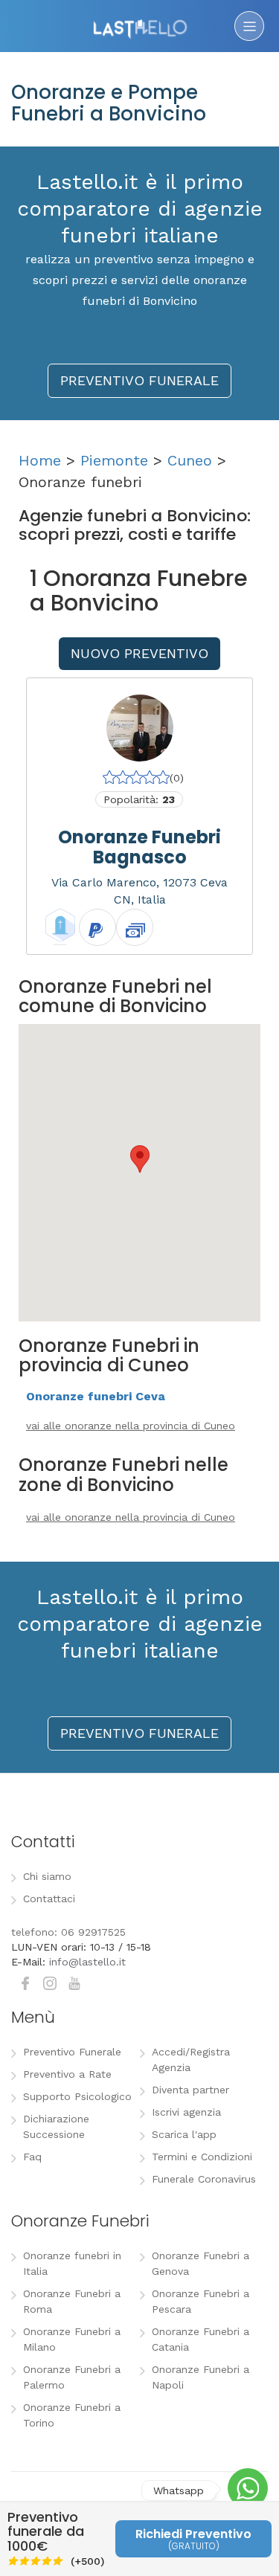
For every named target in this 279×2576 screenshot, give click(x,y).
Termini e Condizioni (202, 2157)
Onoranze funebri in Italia (72, 2263)
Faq (32, 2157)
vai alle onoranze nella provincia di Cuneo (131, 1426)
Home (40, 460)
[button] (140, 1159)
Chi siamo (47, 1876)
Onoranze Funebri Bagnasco (139, 847)
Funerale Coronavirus (204, 2179)
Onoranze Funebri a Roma (72, 2301)
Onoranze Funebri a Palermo (72, 2377)
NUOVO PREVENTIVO (139, 653)
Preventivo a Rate (67, 2074)
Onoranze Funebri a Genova (201, 2263)
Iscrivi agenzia (186, 2112)
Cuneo (190, 460)
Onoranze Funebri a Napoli (201, 2377)
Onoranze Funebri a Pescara (201, 2301)
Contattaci (49, 1899)
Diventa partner (190, 2090)
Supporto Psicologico (77, 2096)
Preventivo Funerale (72, 2052)
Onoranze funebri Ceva (96, 1396)
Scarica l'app (184, 2134)
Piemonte (114, 460)
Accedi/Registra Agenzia (191, 2060)
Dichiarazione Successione (56, 2126)
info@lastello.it (87, 1962)
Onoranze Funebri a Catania (201, 2339)
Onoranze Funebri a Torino (72, 2415)
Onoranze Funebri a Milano (72, 2339)
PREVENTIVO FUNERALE (139, 380)
